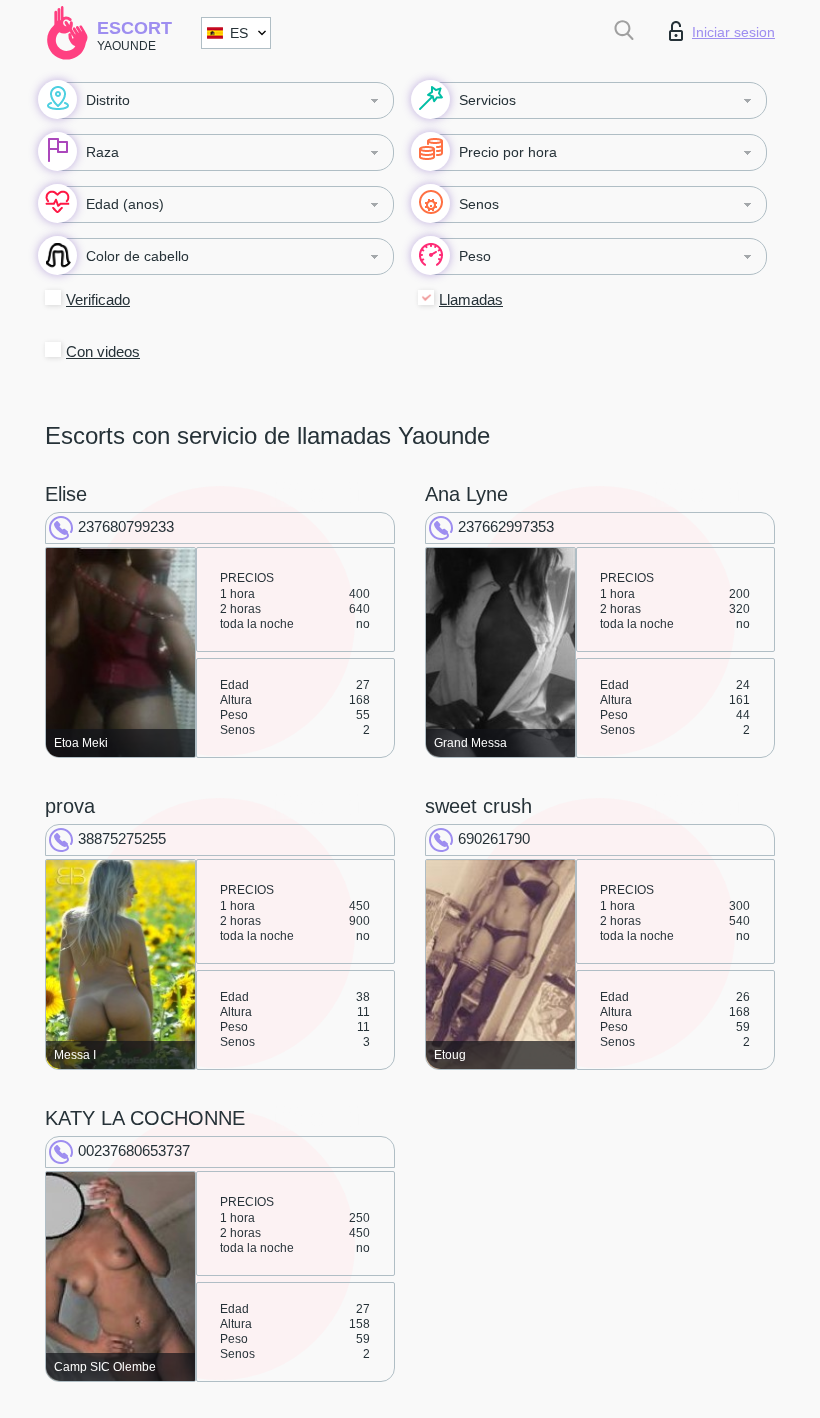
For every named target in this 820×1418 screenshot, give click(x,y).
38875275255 (122, 838)
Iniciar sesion (733, 32)
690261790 (494, 838)
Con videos (103, 351)
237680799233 (126, 526)
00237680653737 (134, 1150)
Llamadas (471, 299)
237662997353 (506, 526)
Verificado (98, 299)
